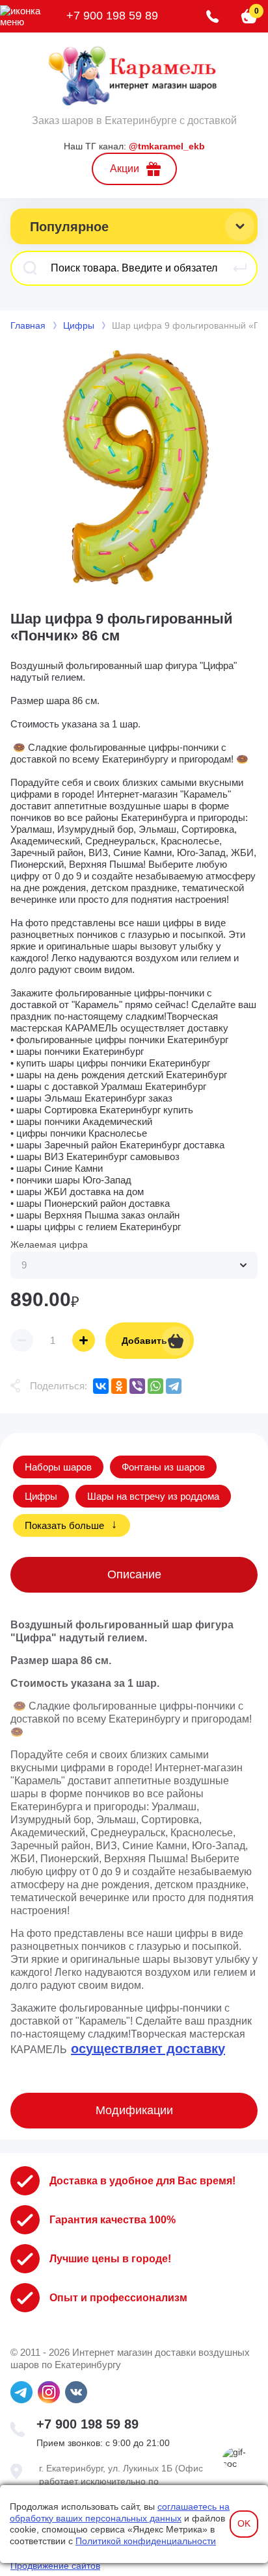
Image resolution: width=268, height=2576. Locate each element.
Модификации (134, 2110)
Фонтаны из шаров (163, 1467)
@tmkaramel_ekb (167, 146)
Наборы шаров (58, 1467)
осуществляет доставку (148, 2049)
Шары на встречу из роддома (153, 1496)
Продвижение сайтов (55, 2566)
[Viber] (137, 1386)
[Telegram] (174, 1386)
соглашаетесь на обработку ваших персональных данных (120, 2512)
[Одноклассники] (119, 1386)
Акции (125, 169)
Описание (134, 1574)
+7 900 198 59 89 (112, 16)
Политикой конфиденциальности (146, 2541)
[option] (134, 468)
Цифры (41, 1496)
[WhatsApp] (155, 1386)
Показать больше (64, 1525)
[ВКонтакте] (101, 1386)
